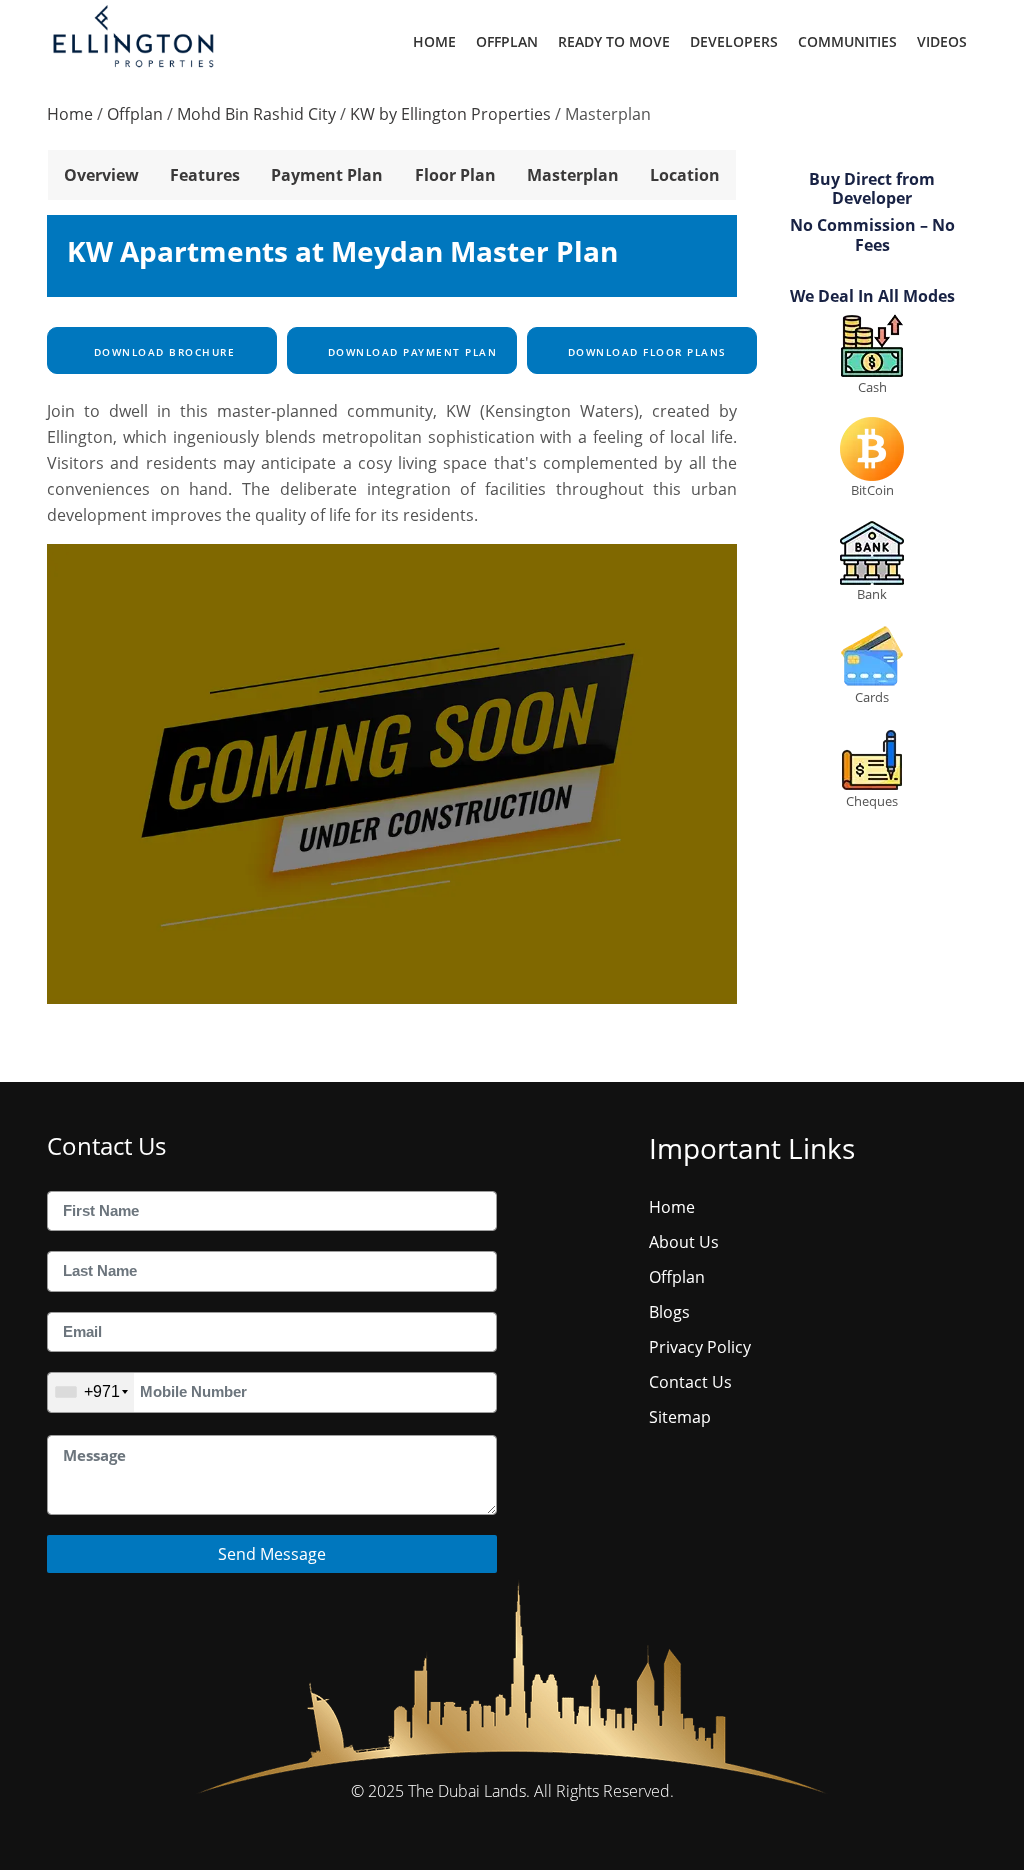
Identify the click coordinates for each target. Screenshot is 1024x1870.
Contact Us (690, 1382)
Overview (101, 175)
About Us (684, 1242)
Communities (847, 41)
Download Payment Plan (410, 352)
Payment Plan (327, 175)
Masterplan (573, 175)
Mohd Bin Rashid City (256, 114)
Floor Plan (455, 175)
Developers (734, 41)
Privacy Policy (700, 1347)
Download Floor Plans (645, 352)
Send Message (272, 1554)
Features (205, 175)
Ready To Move (614, 41)
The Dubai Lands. (469, 1791)
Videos (942, 41)
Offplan (507, 41)
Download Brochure (162, 352)
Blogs (669, 1312)
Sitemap (680, 1417)
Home (434, 41)
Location (685, 175)
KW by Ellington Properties (450, 114)
